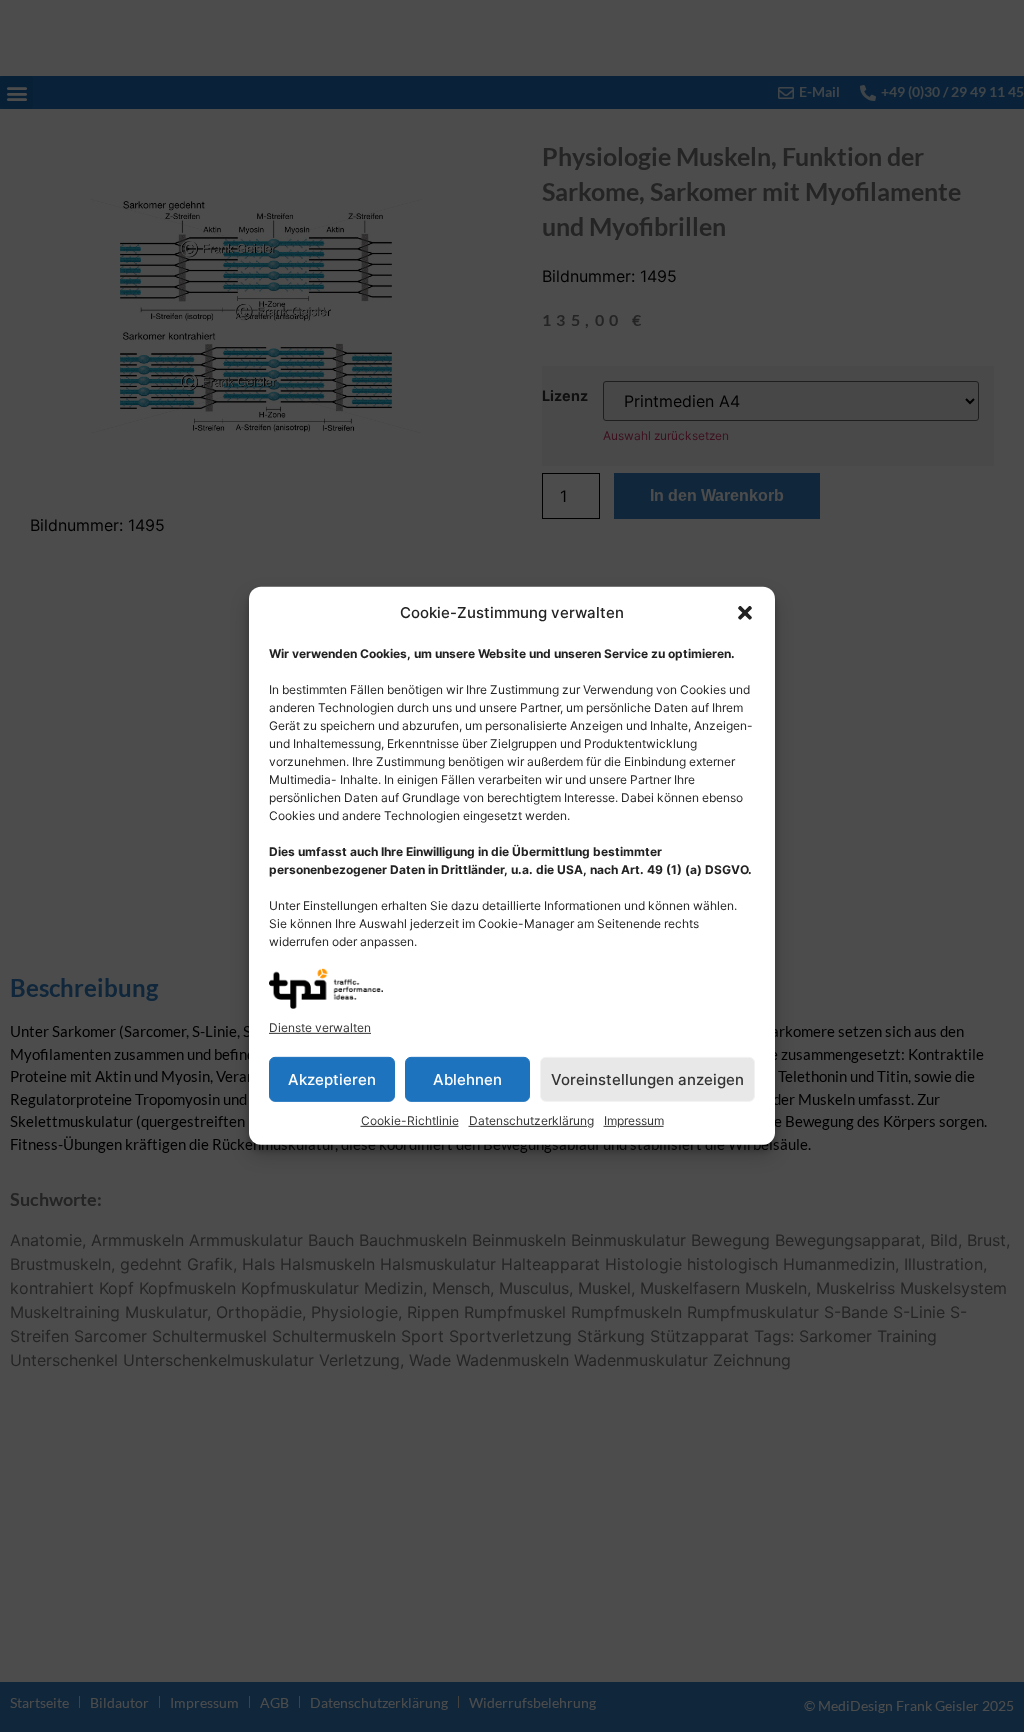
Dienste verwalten (320, 1027)
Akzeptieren (332, 1079)
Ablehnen (467, 1079)
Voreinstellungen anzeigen (647, 1079)
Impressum (634, 1120)
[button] (745, 613)
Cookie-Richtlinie (410, 1120)
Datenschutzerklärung (531, 1120)
